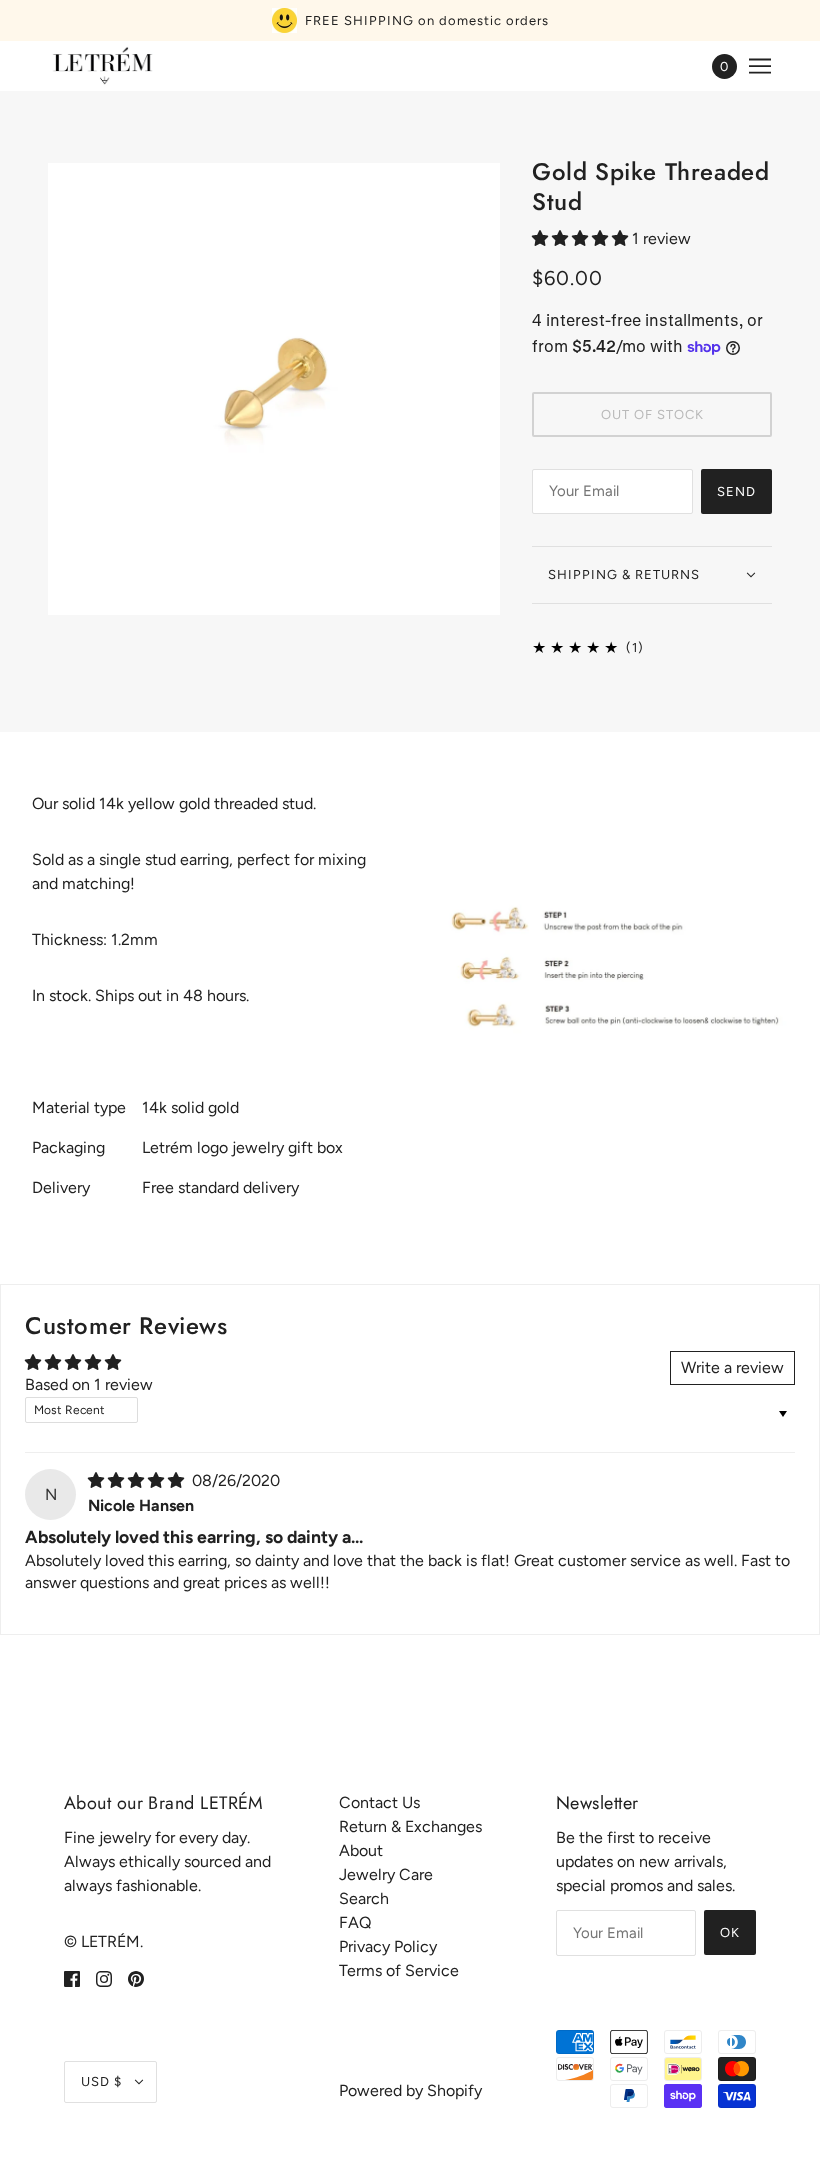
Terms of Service (399, 1970)
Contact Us (379, 1802)
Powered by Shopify (410, 2090)
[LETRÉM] (102, 66)
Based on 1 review (89, 1384)
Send (736, 491)
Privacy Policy (388, 1946)
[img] (138, 1480)
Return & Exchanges (410, 1826)
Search (364, 1898)
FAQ (355, 1922)
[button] (582, 238)
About (361, 1850)
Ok (730, 1932)
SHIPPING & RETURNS (624, 574)
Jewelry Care (386, 1874)
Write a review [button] (732, 1367)
